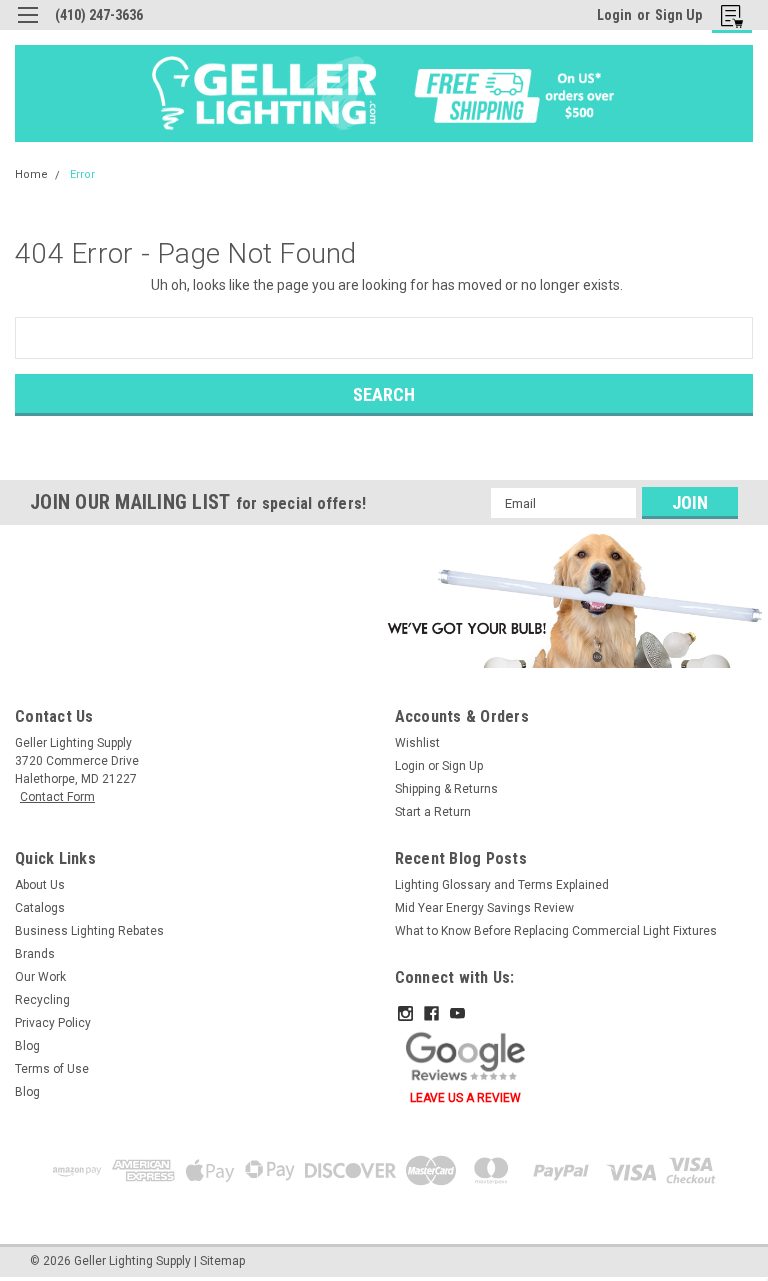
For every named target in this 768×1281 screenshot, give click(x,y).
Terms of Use (52, 1069)
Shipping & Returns (446, 789)
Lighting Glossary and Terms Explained (502, 885)
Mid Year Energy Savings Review (484, 908)
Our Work (40, 977)
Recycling (42, 1000)
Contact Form (57, 797)
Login (614, 15)
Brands (35, 954)
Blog (27, 1046)
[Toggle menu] (27, 27)
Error (82, 174)
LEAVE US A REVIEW (465, 1098)
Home (31, 174)
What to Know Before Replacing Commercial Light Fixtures (556, 931)
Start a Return (433, 812)
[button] (572, 600)
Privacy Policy (53, 1023)
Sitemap (222, 1261)
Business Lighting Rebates (89, 931)
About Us (40, 885)
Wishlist (417, 743)
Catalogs (40, 908)
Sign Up (678, 15)
